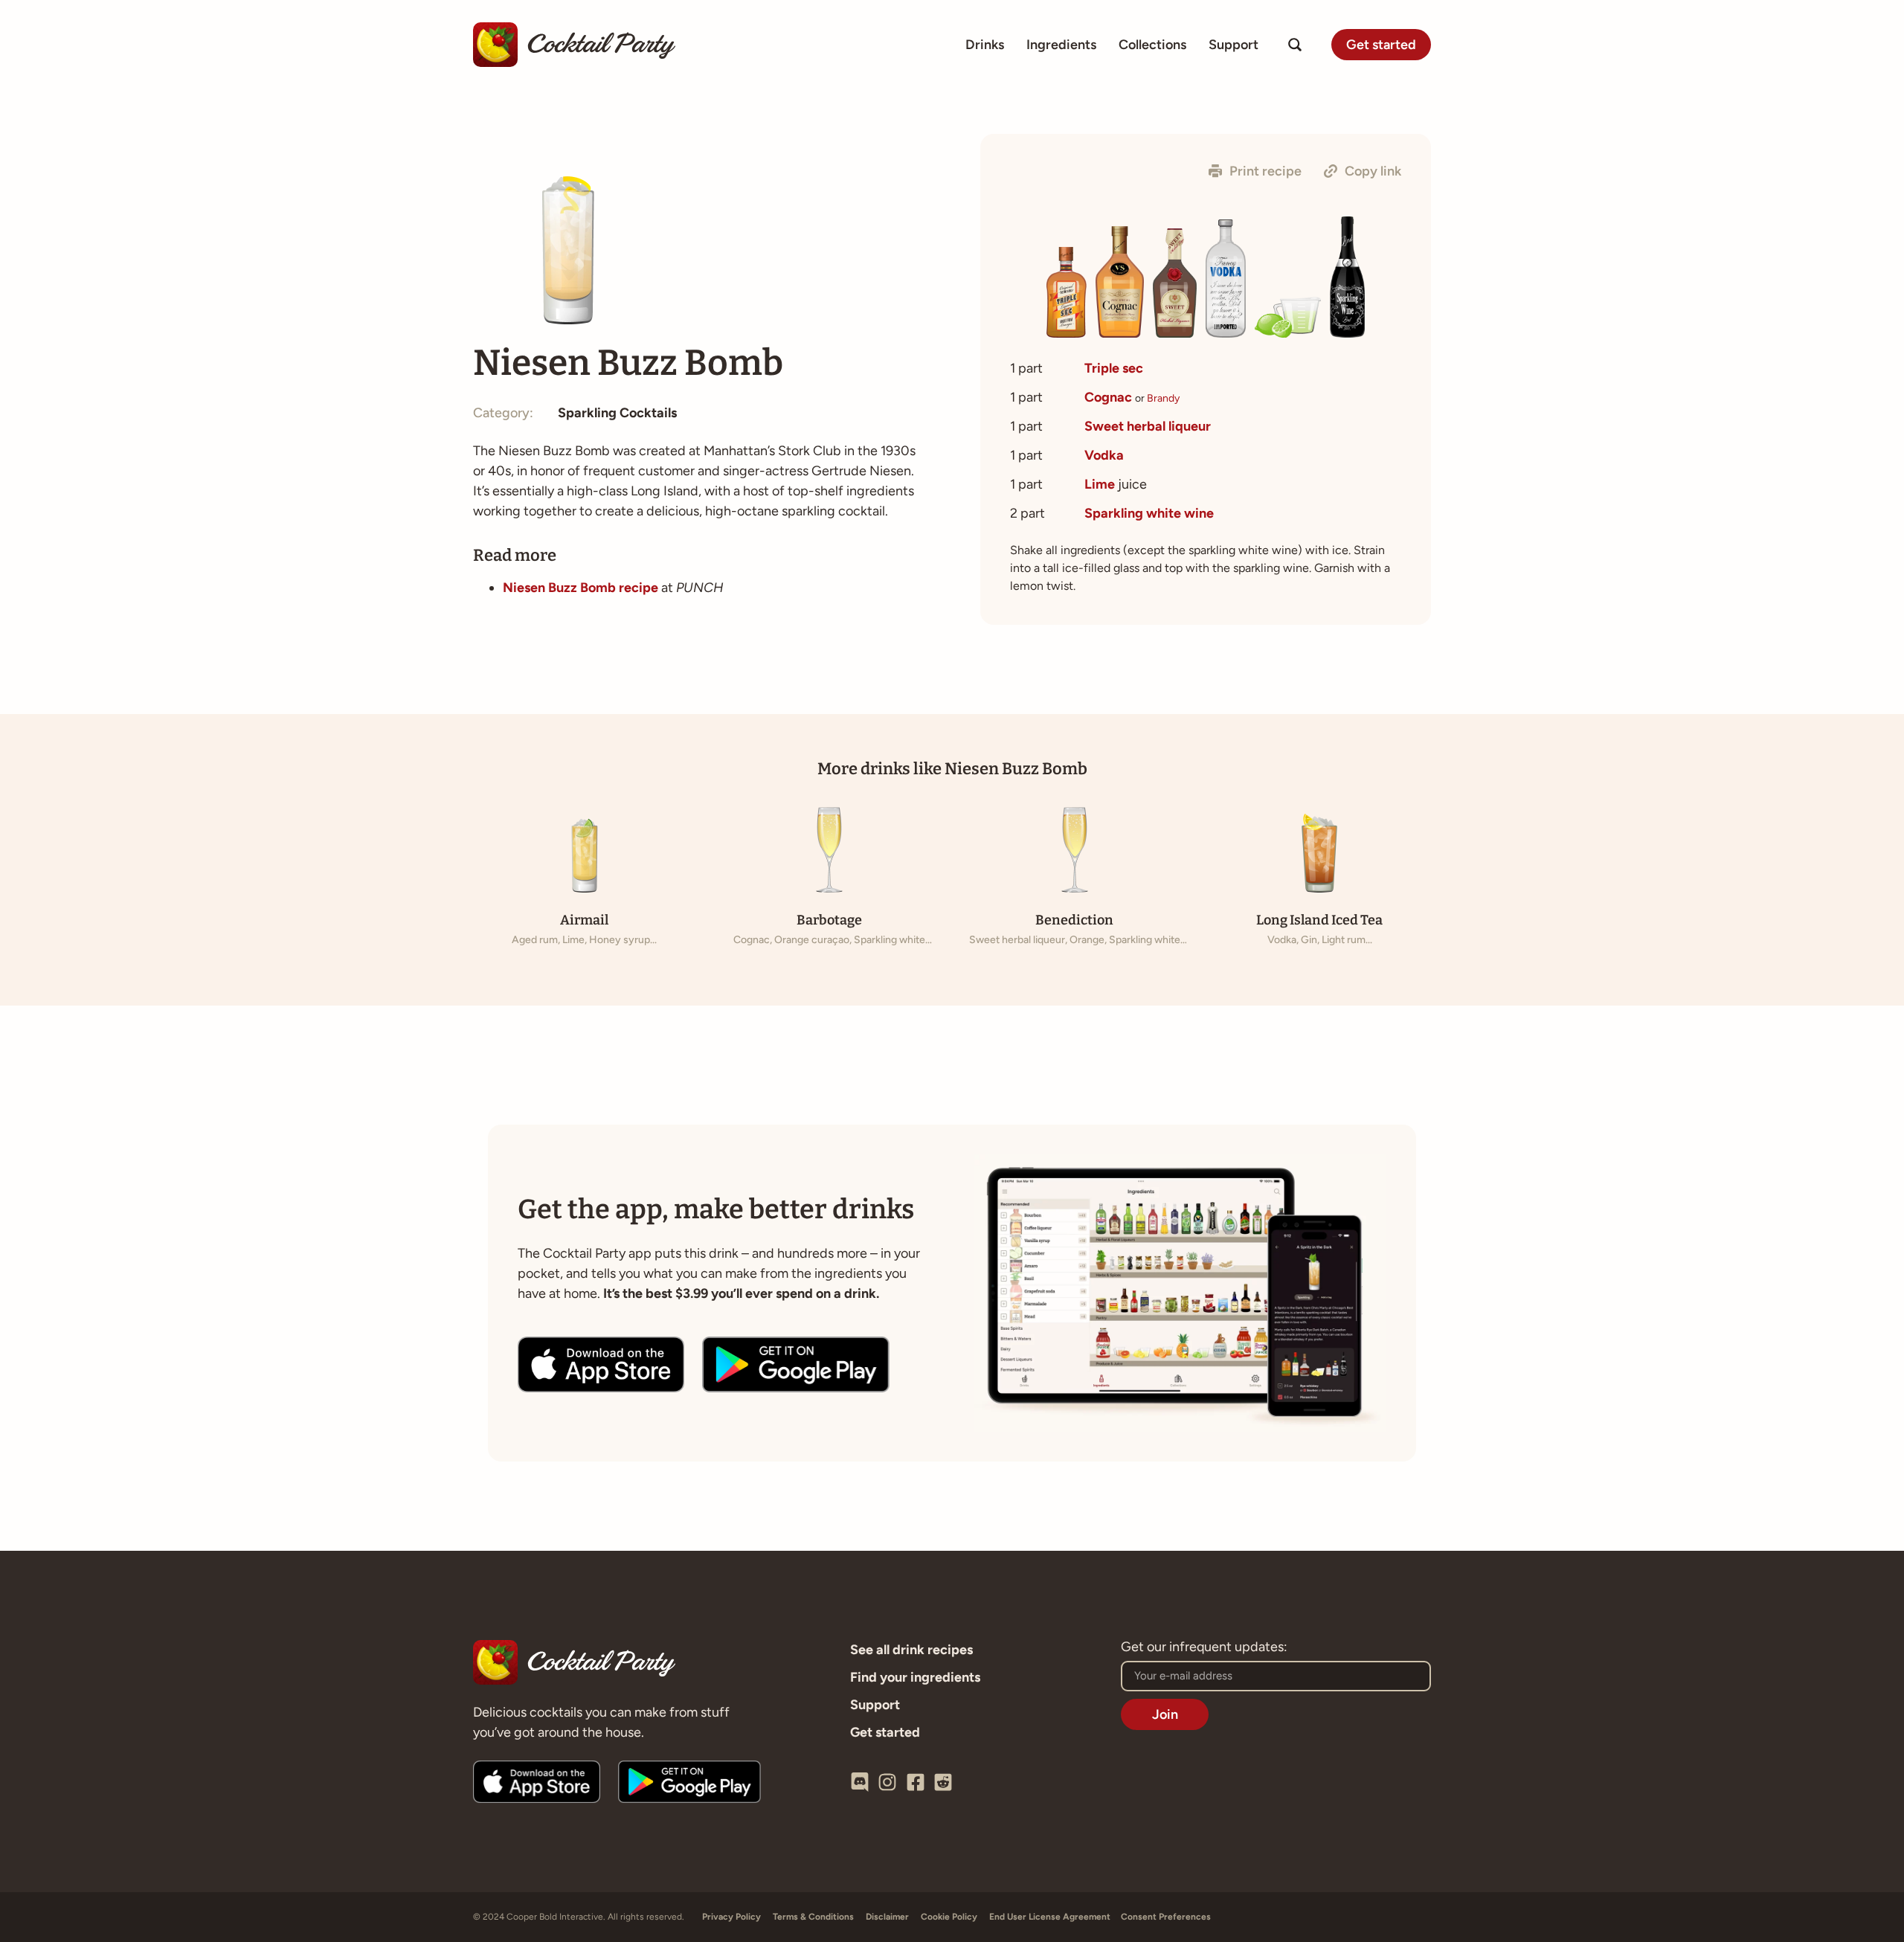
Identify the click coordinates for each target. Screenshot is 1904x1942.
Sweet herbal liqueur (1148, 426)
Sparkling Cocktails (617, 413)
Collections (1152, 45)
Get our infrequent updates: (1204, 1647)
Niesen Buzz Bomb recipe (580, 588)
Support (1234, 45)
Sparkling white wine (1149, 513)
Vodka (1104, 455)
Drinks (985, 45)
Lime (1100, 484)
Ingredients (1061, 45)
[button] (1255, 171)
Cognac (1108, 397)
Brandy (1163, 398)
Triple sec (1114, 368)
